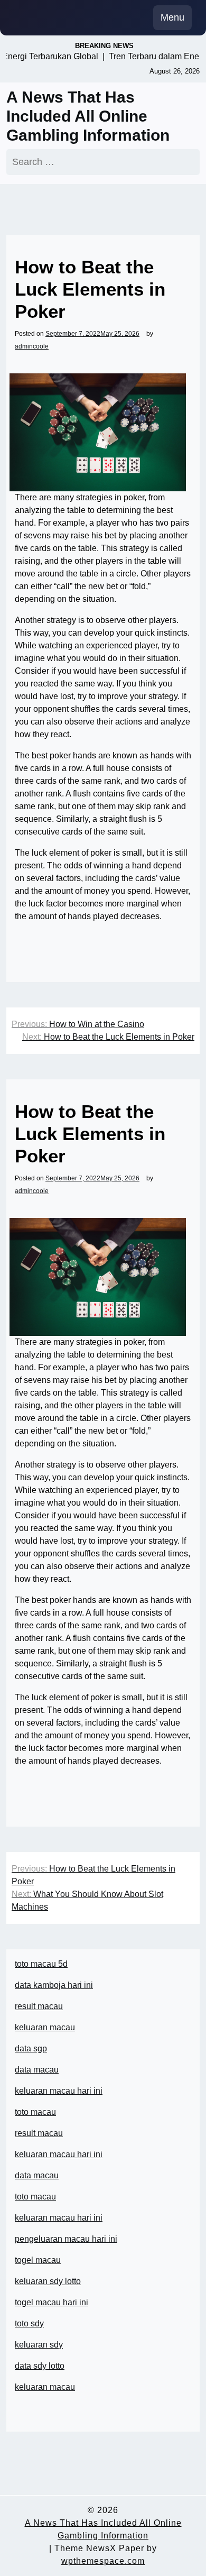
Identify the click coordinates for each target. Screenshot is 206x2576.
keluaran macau (45, 2387)
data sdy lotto (40, 2366)
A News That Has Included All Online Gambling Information (88, 116)
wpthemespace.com (103, 2561)
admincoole (32, 346)
